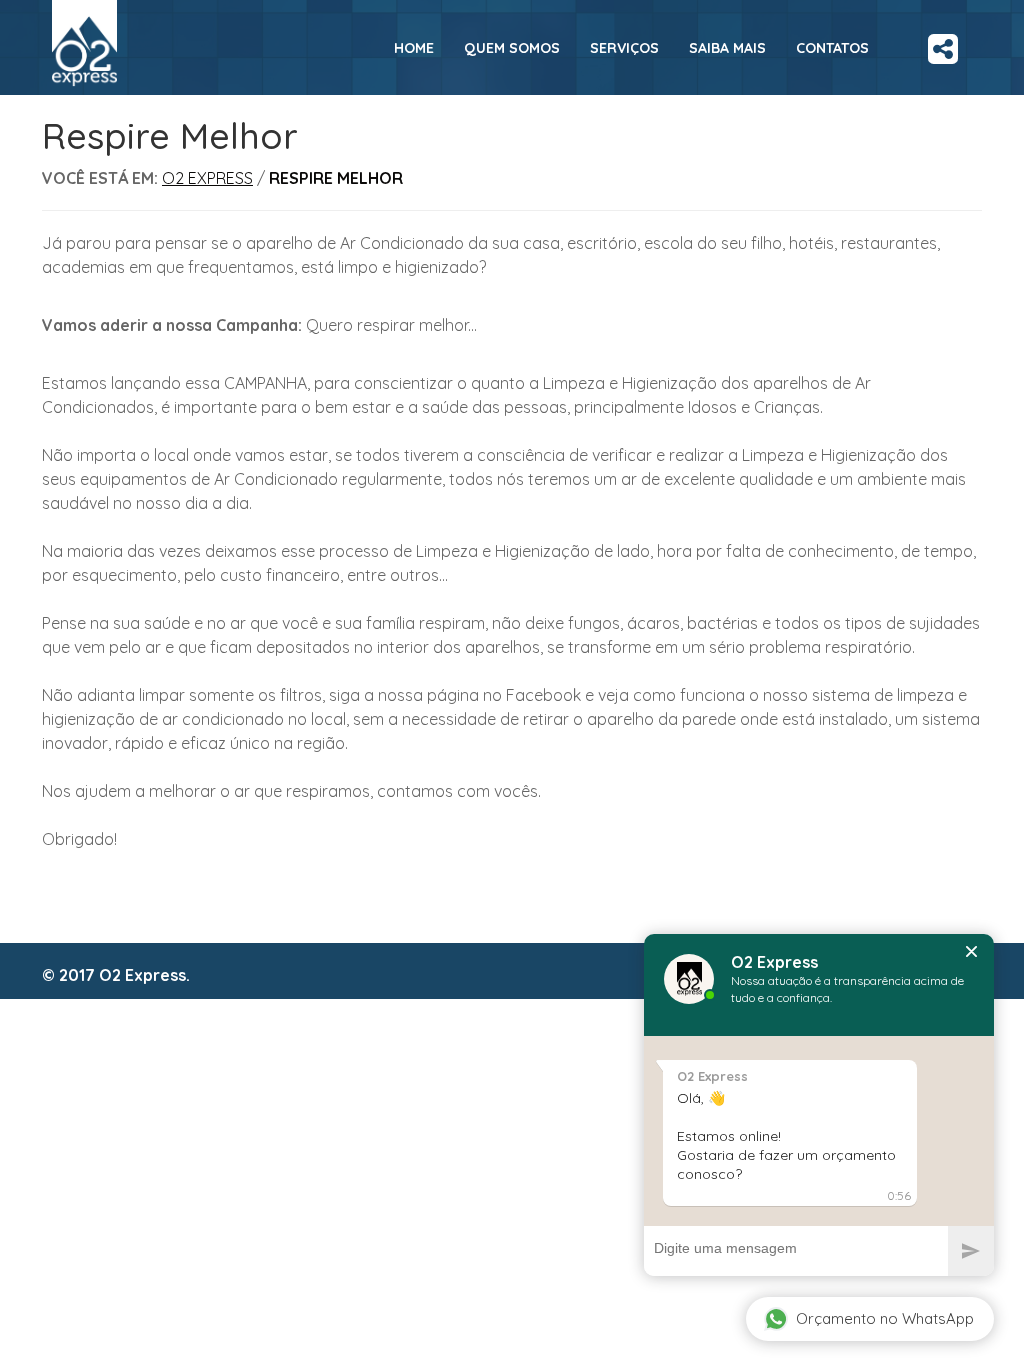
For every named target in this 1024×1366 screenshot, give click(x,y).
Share (943, 41)
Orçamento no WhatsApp (885, 1318)
